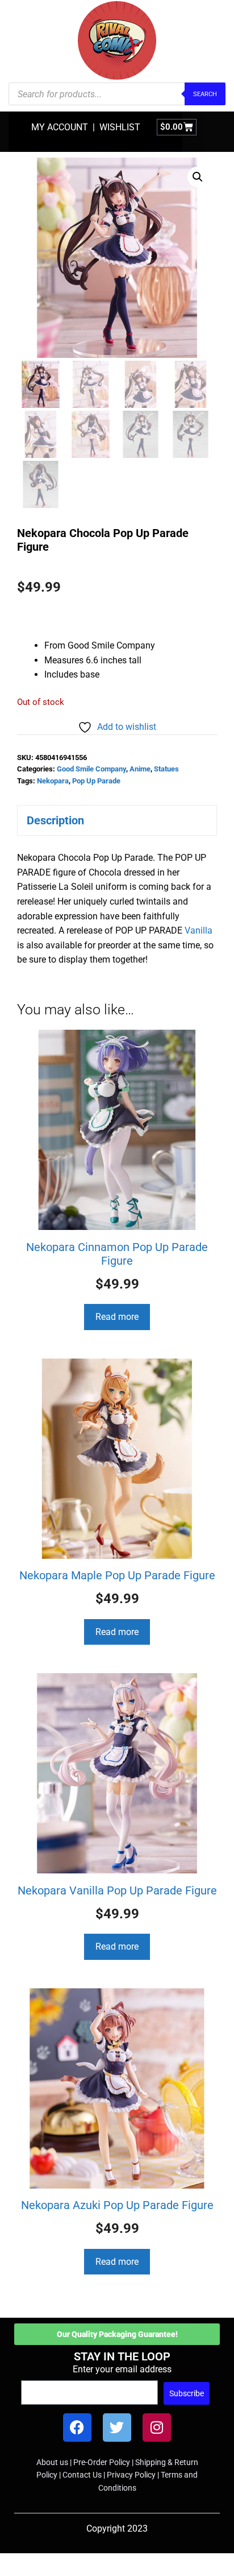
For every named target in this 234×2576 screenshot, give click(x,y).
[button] (198, 177)
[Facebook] (77, 2428)
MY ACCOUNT (60, 127)
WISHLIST (120, 127)
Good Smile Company (91, 769)
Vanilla (199, 930)
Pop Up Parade (96, 781)
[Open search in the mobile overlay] (117, 94)
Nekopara (53, 781)
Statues (166, 769)
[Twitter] (117, 2428)
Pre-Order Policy (102, 2462)
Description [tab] (55, 820)
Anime (140, 769)
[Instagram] (157, 2428)
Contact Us (82, 2475)
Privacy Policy (131, 2475)
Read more (117, 1317)
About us (52, 2462)
